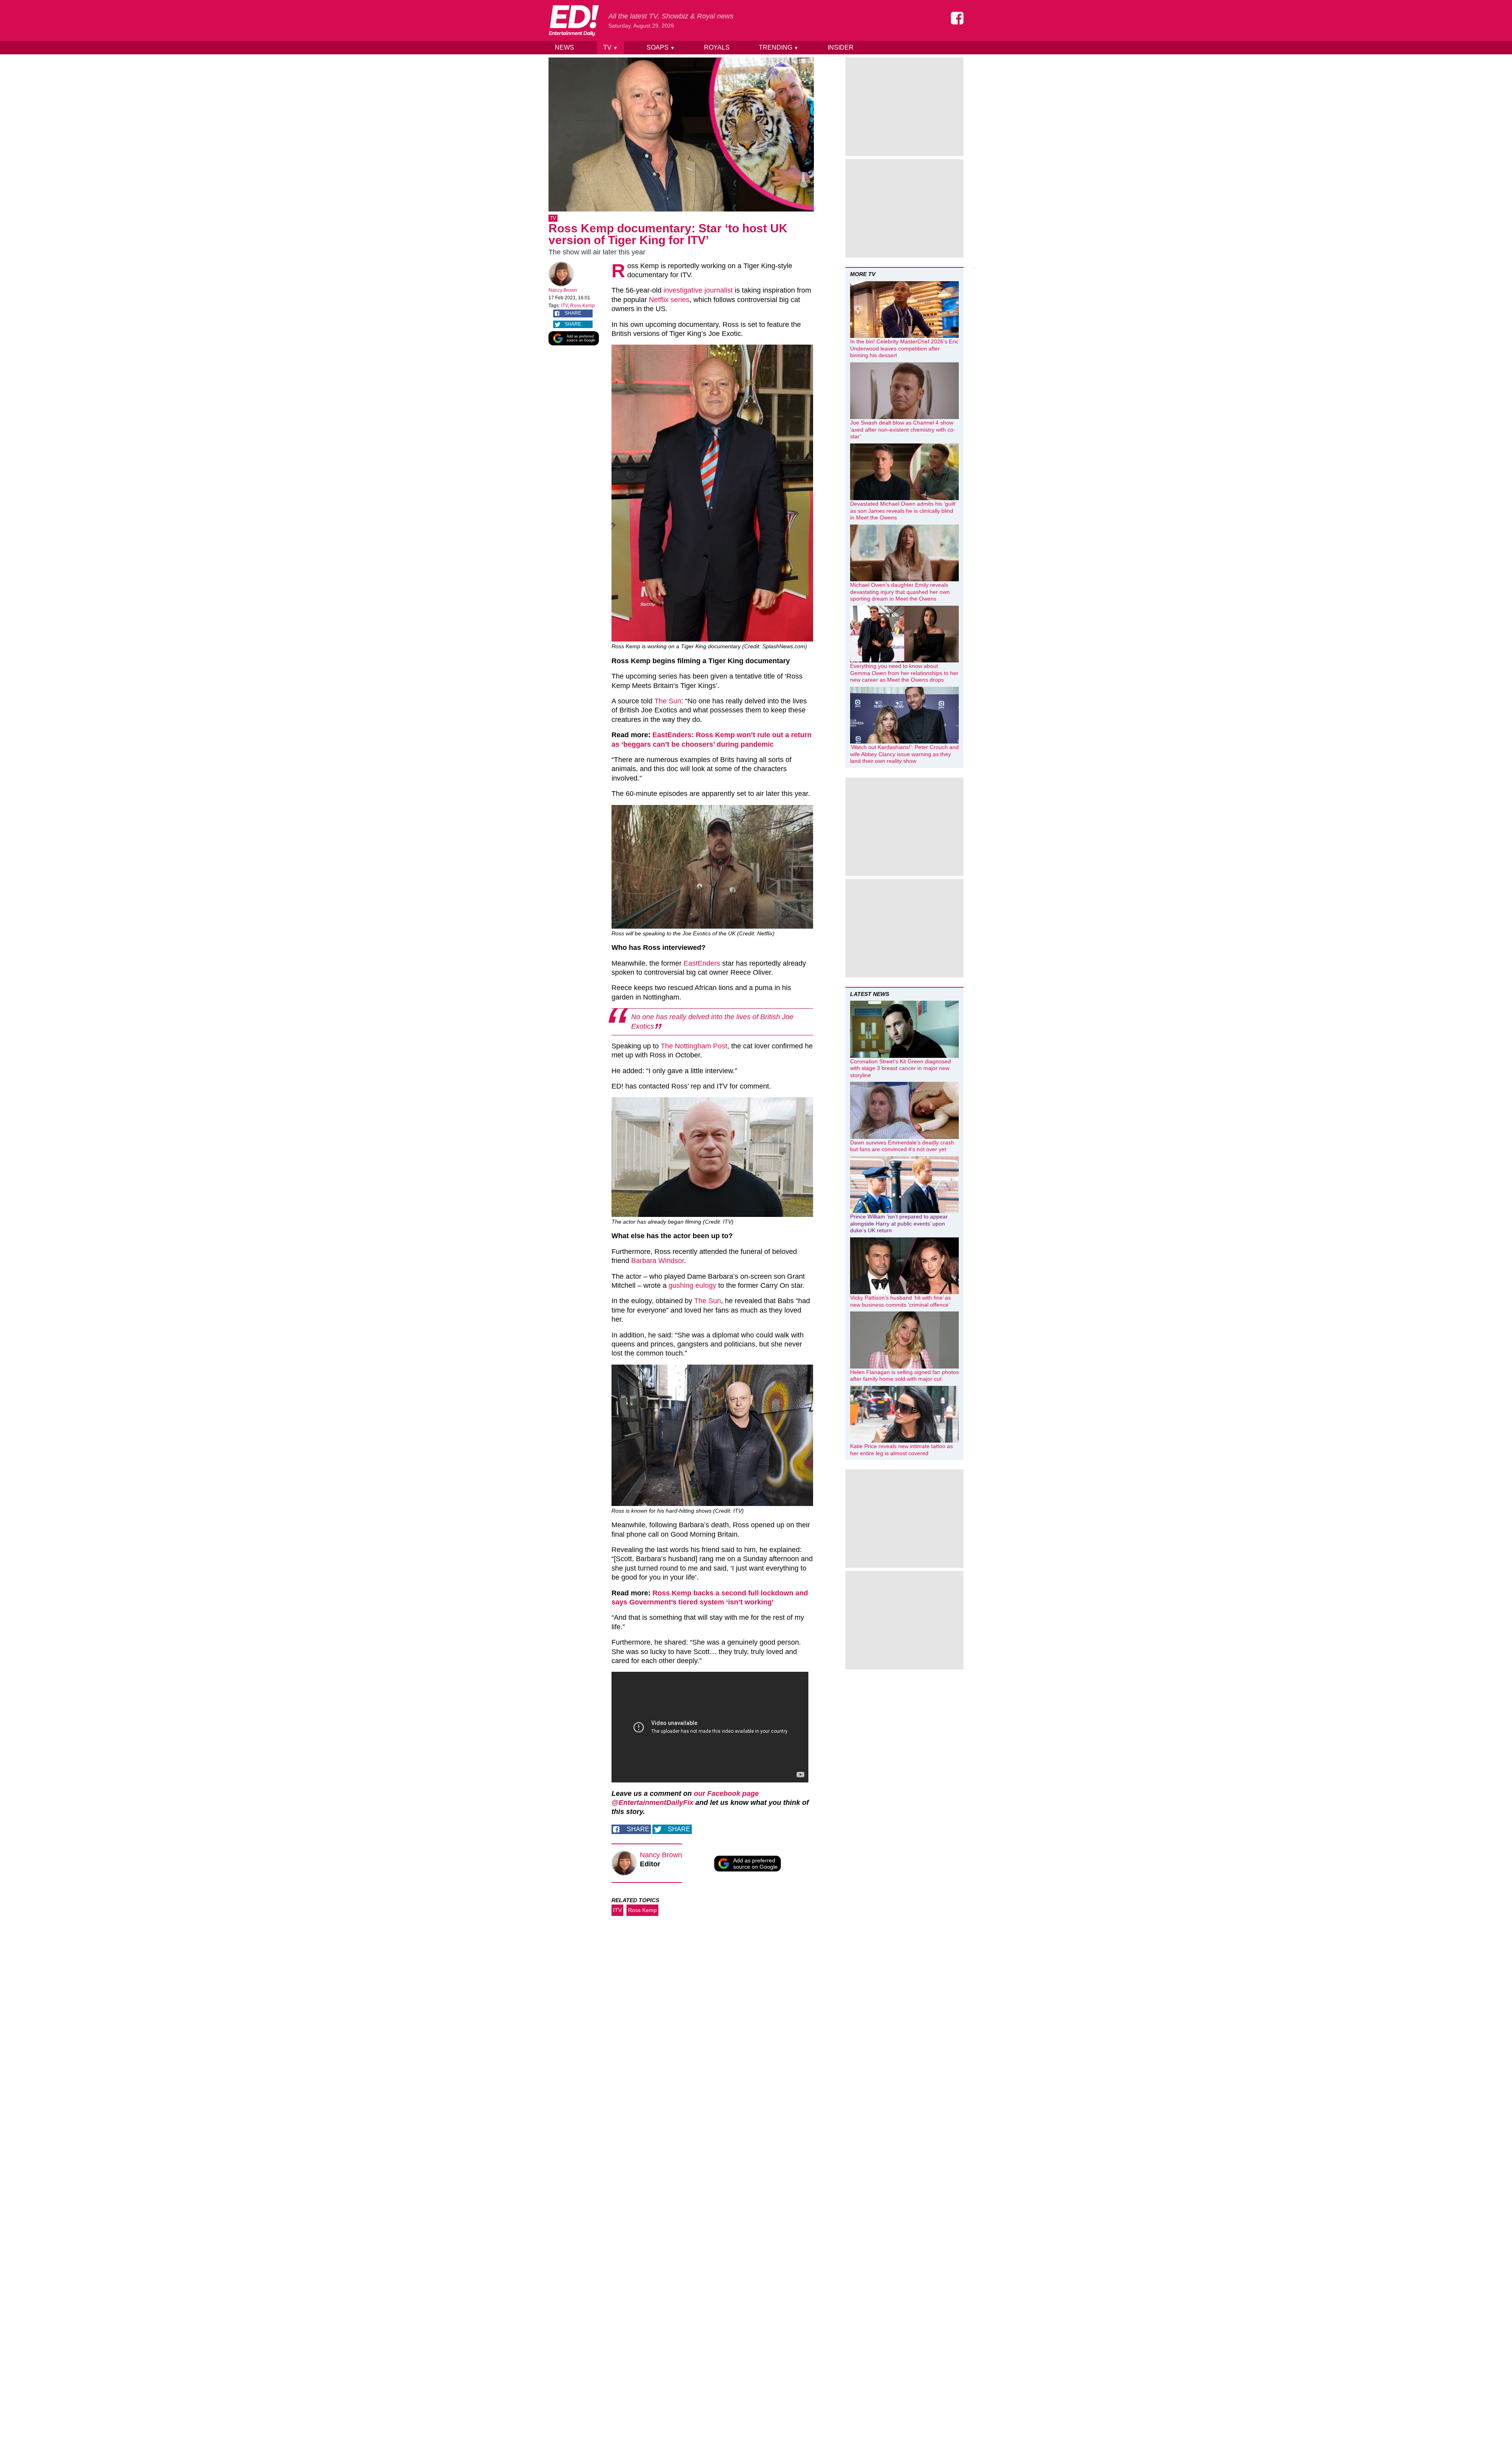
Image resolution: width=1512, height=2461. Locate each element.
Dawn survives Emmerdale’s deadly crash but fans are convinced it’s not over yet (902, 1146)
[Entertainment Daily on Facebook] (957, 18)
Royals (717, 47)
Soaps (661, 47)
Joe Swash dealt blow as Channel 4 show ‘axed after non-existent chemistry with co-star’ (903, 429)
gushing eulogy (692, 1285)
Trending (779, 47)
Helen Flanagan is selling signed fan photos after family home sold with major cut (904, 1376)
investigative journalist (698, 290)
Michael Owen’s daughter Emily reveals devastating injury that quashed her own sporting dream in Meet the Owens (900, 592)
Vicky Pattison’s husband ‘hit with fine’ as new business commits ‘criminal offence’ (901, 1301)
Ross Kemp (583, 306)
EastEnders (702, 963)
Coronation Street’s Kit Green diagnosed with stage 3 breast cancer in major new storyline (901, 1068)
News (564, 47)
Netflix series (669, 300)
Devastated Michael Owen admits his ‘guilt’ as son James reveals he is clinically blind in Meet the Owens (903, 511)
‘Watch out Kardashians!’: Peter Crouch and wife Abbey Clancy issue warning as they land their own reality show (904, 754)
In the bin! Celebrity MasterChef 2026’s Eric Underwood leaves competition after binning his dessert (904, 348)
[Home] (574, 20)
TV (611, 47)
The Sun (668, 701)
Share (573, 313)
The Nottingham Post (694, 1046)
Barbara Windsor (658, 1261)
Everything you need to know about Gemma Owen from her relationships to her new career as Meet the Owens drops (904, 673)
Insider (841, 47)
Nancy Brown (563, 290)
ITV (564, 306)
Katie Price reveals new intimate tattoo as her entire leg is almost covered (901, 1450)
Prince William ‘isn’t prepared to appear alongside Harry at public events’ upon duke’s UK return (899, 1223)
